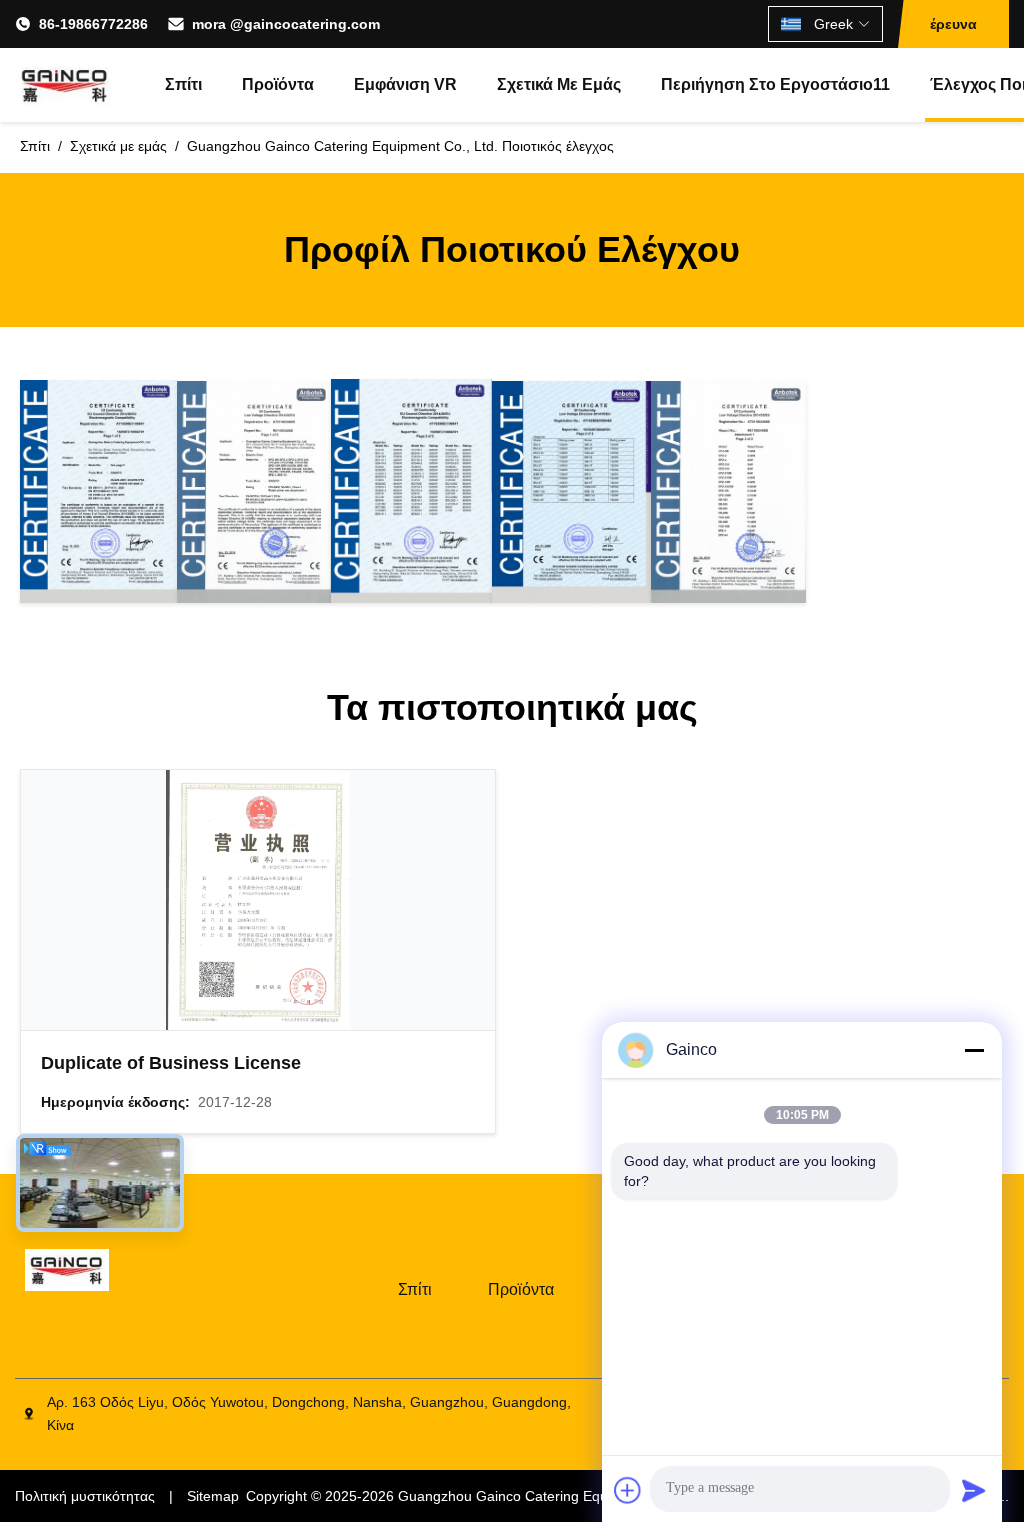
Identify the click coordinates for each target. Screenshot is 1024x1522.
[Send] (974, 1490)
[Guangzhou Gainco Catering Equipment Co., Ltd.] (65, 85)
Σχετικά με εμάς (559, 84)
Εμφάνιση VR (405, 84)
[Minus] (974, 1050)
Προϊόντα (278, 84)
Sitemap (213, 1496)
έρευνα (953, 24)
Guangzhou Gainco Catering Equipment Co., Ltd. (553, 1496)
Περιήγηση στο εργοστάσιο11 (775, 84)
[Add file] (628, 1490)
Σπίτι (183, 84)
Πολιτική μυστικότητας (85, 1496)
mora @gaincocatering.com (286, 24)
